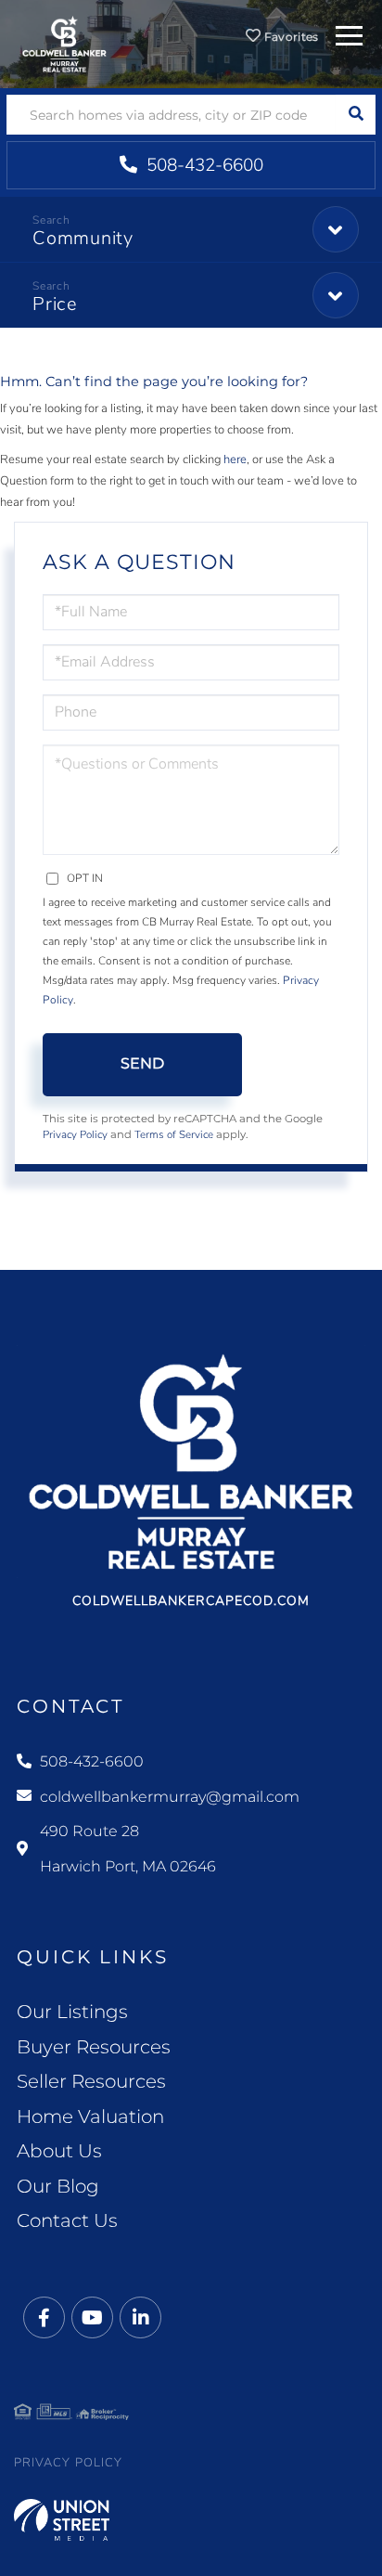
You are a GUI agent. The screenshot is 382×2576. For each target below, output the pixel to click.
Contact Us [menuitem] (67, 2220)
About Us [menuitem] (59, 2151)
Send (142, 1063)
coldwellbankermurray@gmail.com (170, 1797)
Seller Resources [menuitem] (91, 2081)
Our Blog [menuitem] (58, 2186)
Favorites (290, 37)
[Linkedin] (140, 2318)
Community (83, 238)
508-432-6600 (203, 165)
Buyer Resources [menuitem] (94, 2047)
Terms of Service (174, 1134)
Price (55, 304)
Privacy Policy (75, 1134)
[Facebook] (44, 2318)
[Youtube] (92, 2318)
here (235, 460)
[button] (356, 115)
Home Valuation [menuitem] (90, 2116)
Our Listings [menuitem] (72, 2012)
